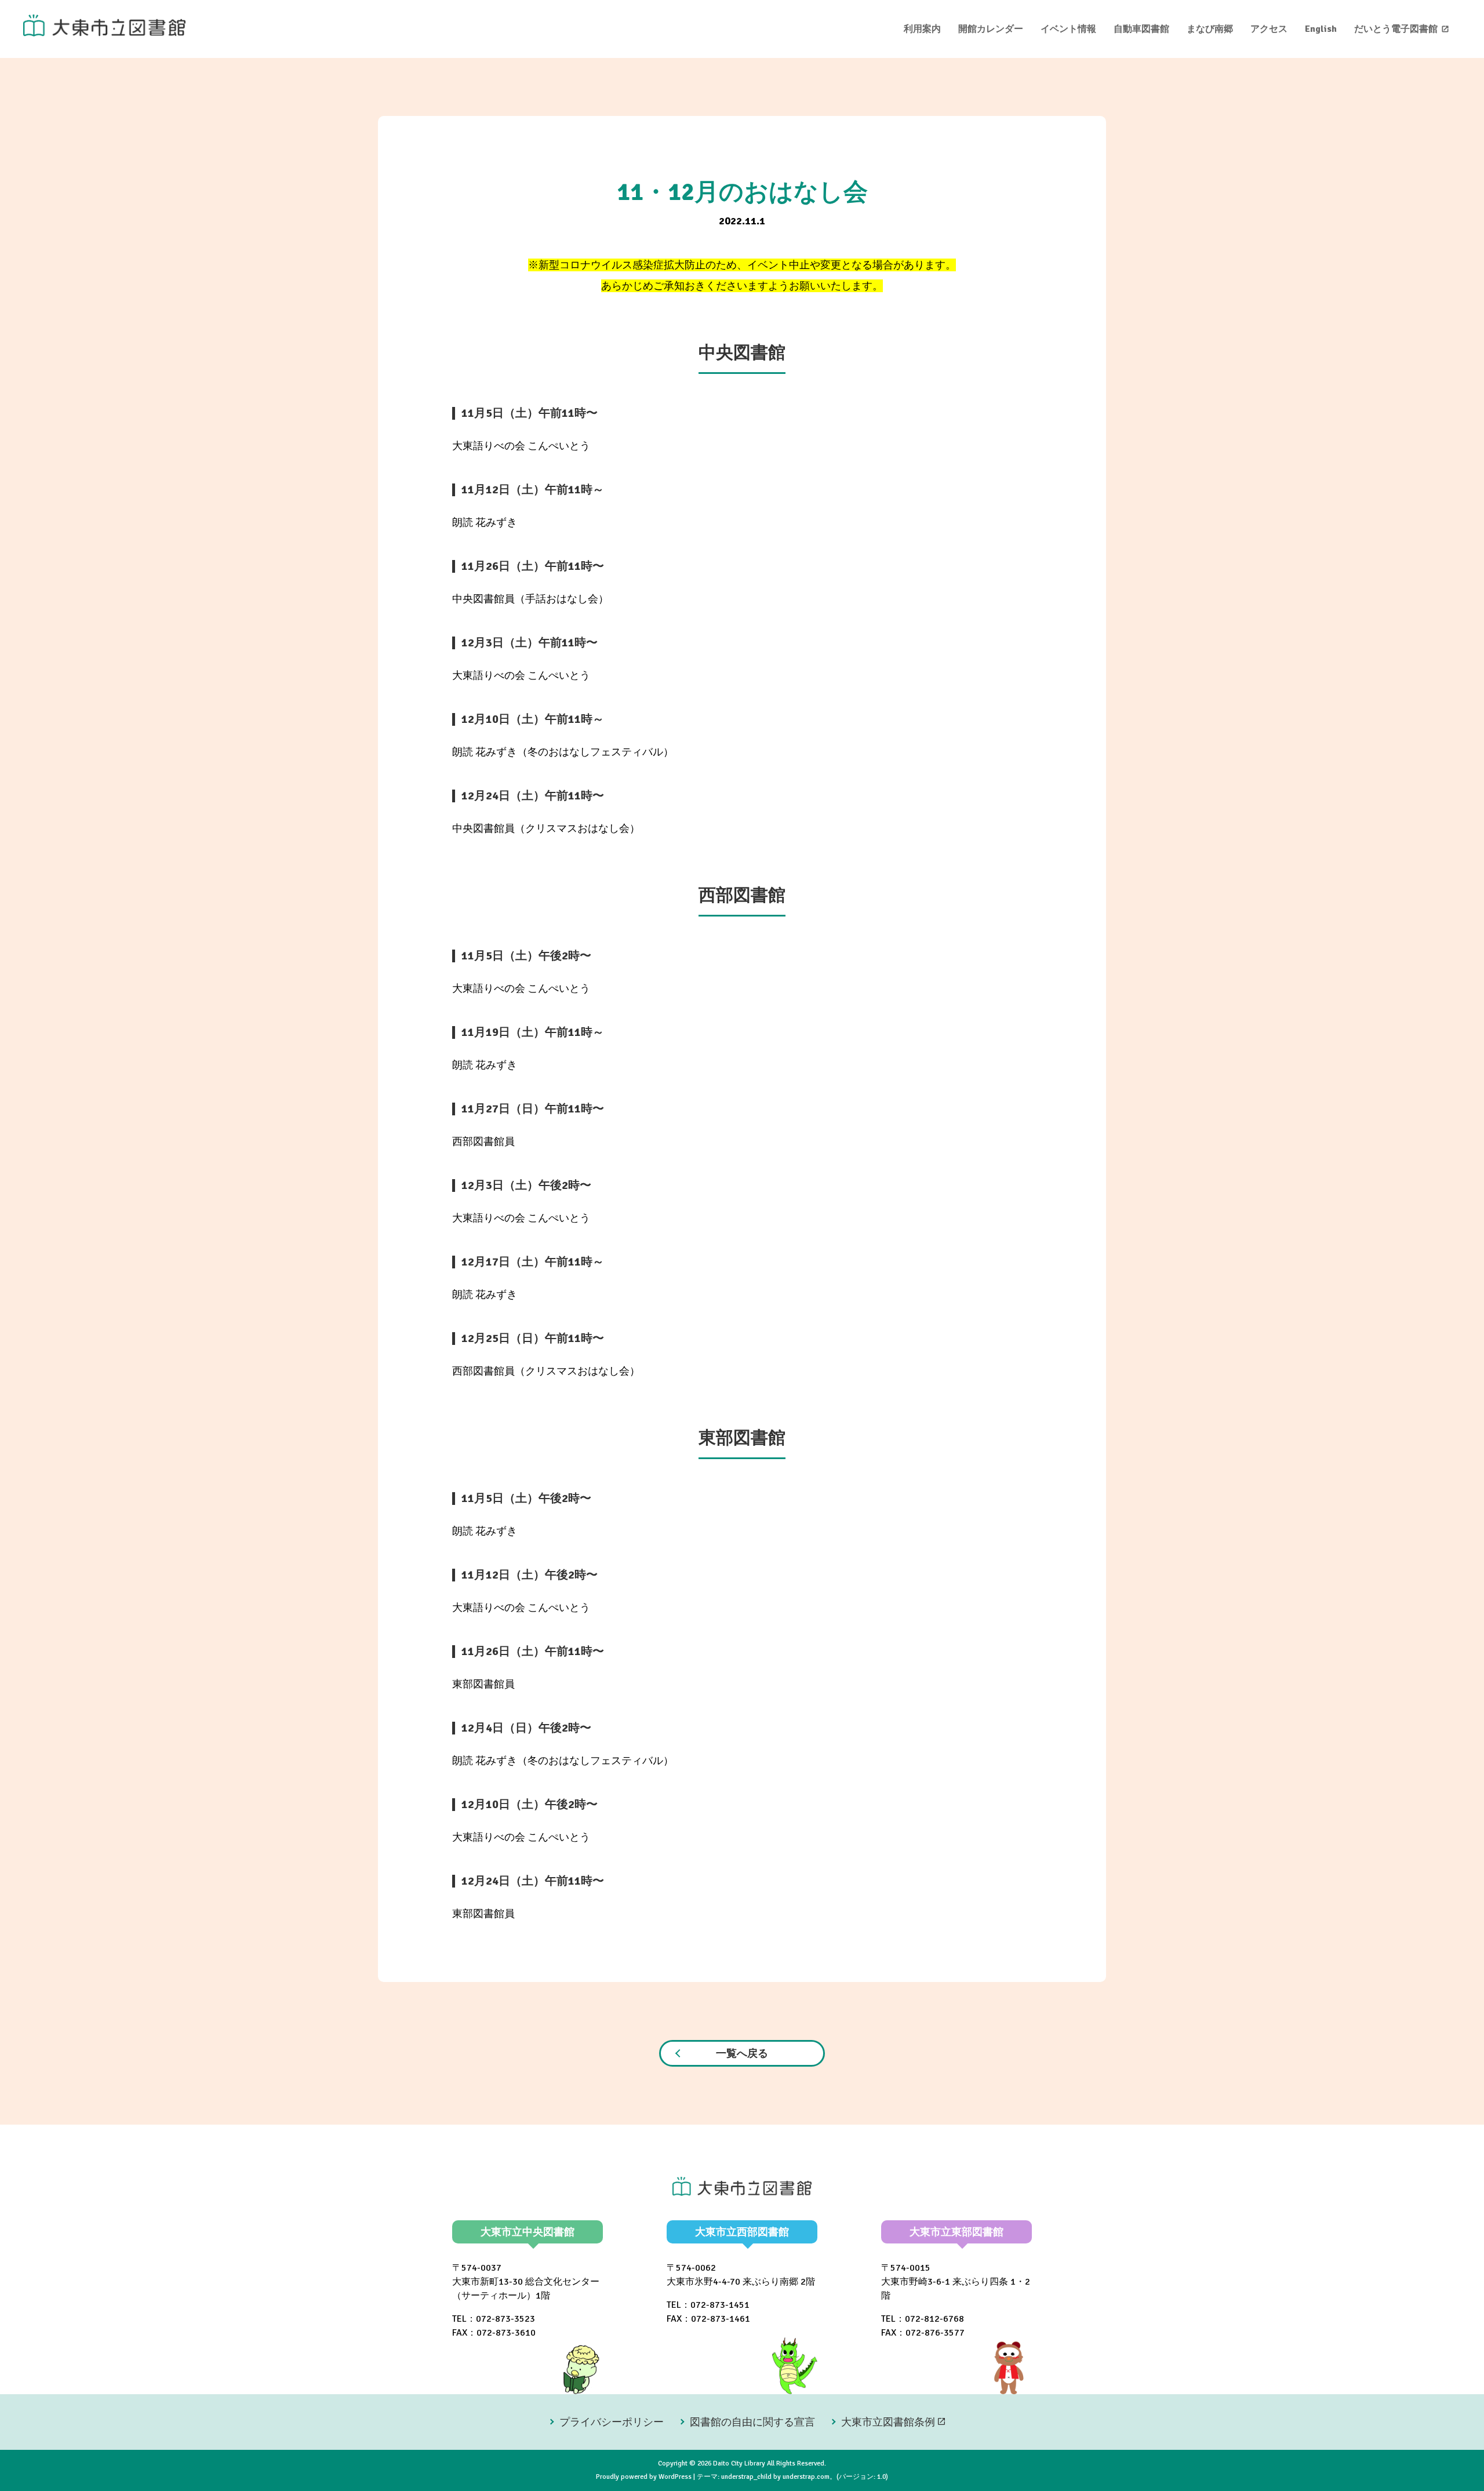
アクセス (1269, 29)
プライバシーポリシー (612, 2422)
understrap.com (806, 2477)
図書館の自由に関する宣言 (752, 2422)
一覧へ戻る (742, 2053)
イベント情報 (1068, 29)
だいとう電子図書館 (1396, 29)
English (1321, 29)
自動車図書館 (1141, 29)
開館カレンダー (991, 29)
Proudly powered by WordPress (644, 2477)
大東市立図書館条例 (888, 2422)
